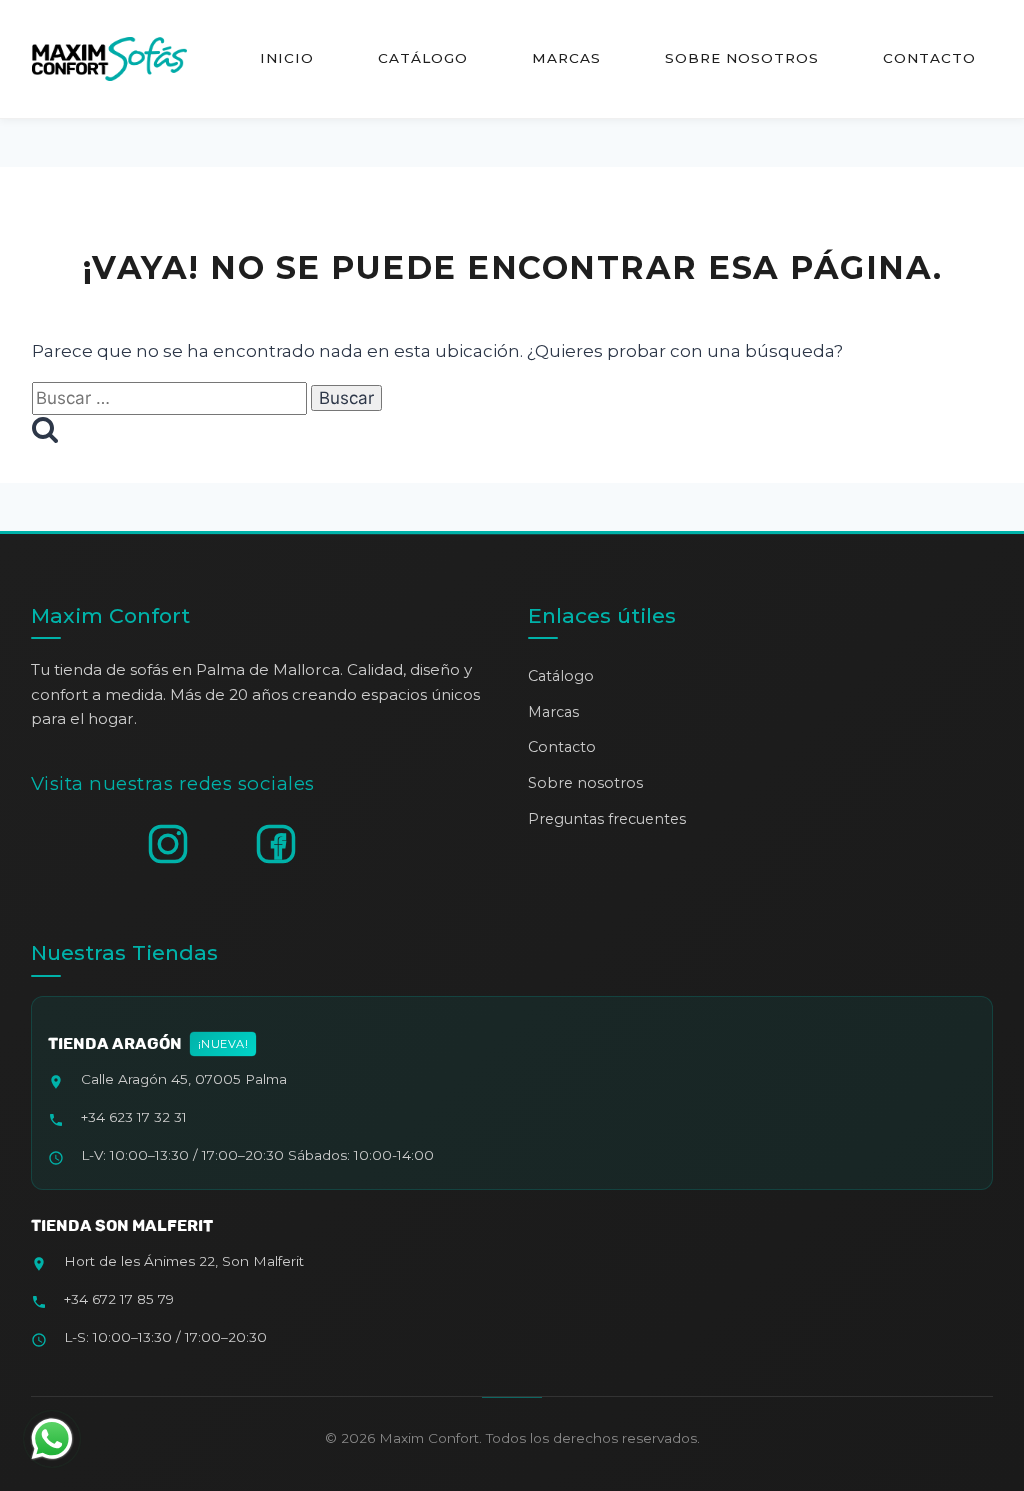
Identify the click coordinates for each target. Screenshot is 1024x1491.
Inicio (287, 58)
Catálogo (423, 58)
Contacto (929, 58)
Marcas (566, 58)
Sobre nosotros (742, 58)
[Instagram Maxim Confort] (168, 844)
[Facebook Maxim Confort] (276, 844)
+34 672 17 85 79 (119, 1299)
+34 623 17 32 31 (134, 1117)
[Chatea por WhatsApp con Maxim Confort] (52, 1439)
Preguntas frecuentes (607, 819)
